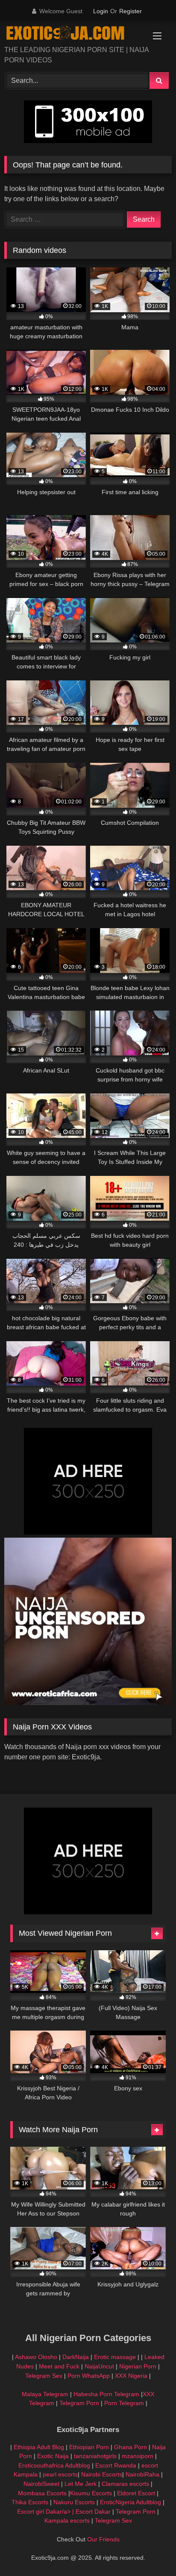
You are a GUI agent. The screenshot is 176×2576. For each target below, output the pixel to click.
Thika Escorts (30, 2502)
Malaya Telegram (45, 2394)
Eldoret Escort (136, 2493)
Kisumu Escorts (91, 2493)
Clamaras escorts (125, 2484)
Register (131, 11)
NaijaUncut (99, 2366)
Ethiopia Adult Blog (39, 2447)
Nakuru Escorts (74, 2502)
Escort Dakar (94, 2512)
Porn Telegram (124, 2403)
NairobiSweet (41, 2484)
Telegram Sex (44, 2376)
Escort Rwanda (116, 2465)
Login (101, 11)
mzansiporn (138, 2456)
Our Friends (103, 2539)
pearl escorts (60, 2474)
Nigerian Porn (139, 2366)
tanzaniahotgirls (95, 2456)
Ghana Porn (131, 2447)
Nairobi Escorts (102, 2474)
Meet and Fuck (60, 2366)
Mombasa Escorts (42, 2493)
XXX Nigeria (131, 2376)
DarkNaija (76, 2357)
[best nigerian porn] (88, 1703)
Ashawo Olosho (36, 2357)
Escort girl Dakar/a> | (46, 2512)
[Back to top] (150, 2551)
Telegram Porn (79, 2403)
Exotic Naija (53, 2456)
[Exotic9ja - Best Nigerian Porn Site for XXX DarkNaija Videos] (72, 34)
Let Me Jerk (81, 2484)
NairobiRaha (142, 2474)
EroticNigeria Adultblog (131, 2502)
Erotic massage (115, 2357)
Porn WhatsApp (89, 2376)
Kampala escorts (67, 2520)
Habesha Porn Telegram (107, 2394)
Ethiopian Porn (89, 2447)
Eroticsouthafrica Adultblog (54, 2465)
